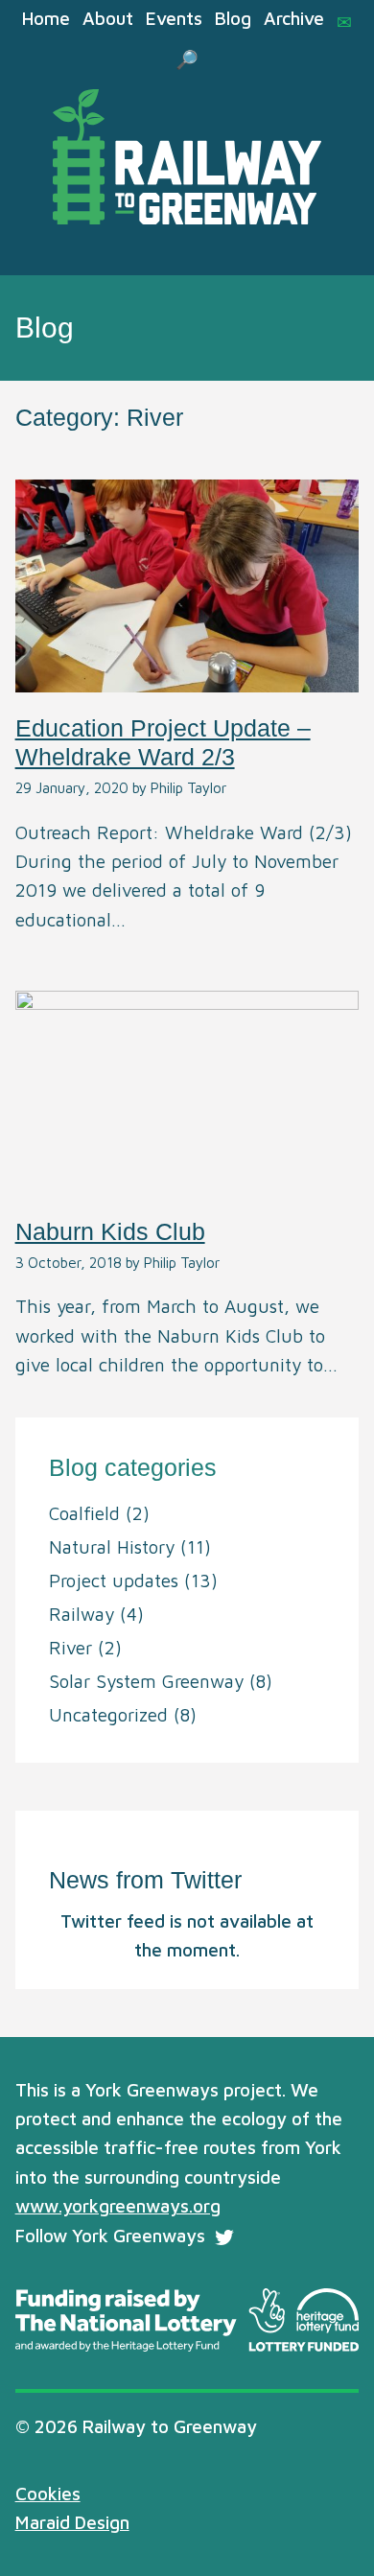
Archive (294, 18)
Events (174, 18)
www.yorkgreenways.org (118, 2206)
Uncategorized (108, 1715)
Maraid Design (72, 2522)
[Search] (187, 59)
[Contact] (344, 22)
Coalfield (84, 1513)
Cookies (48, 2494)
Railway (82, 1614)
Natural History (112, 1547)
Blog (233, 18)
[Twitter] (224, 2237)
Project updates (114, 1581)
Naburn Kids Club (110, 1231)
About (108, 18)
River (70, 1648)
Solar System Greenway (146, 1681)
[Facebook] (258, 2237)
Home (46, 18)
